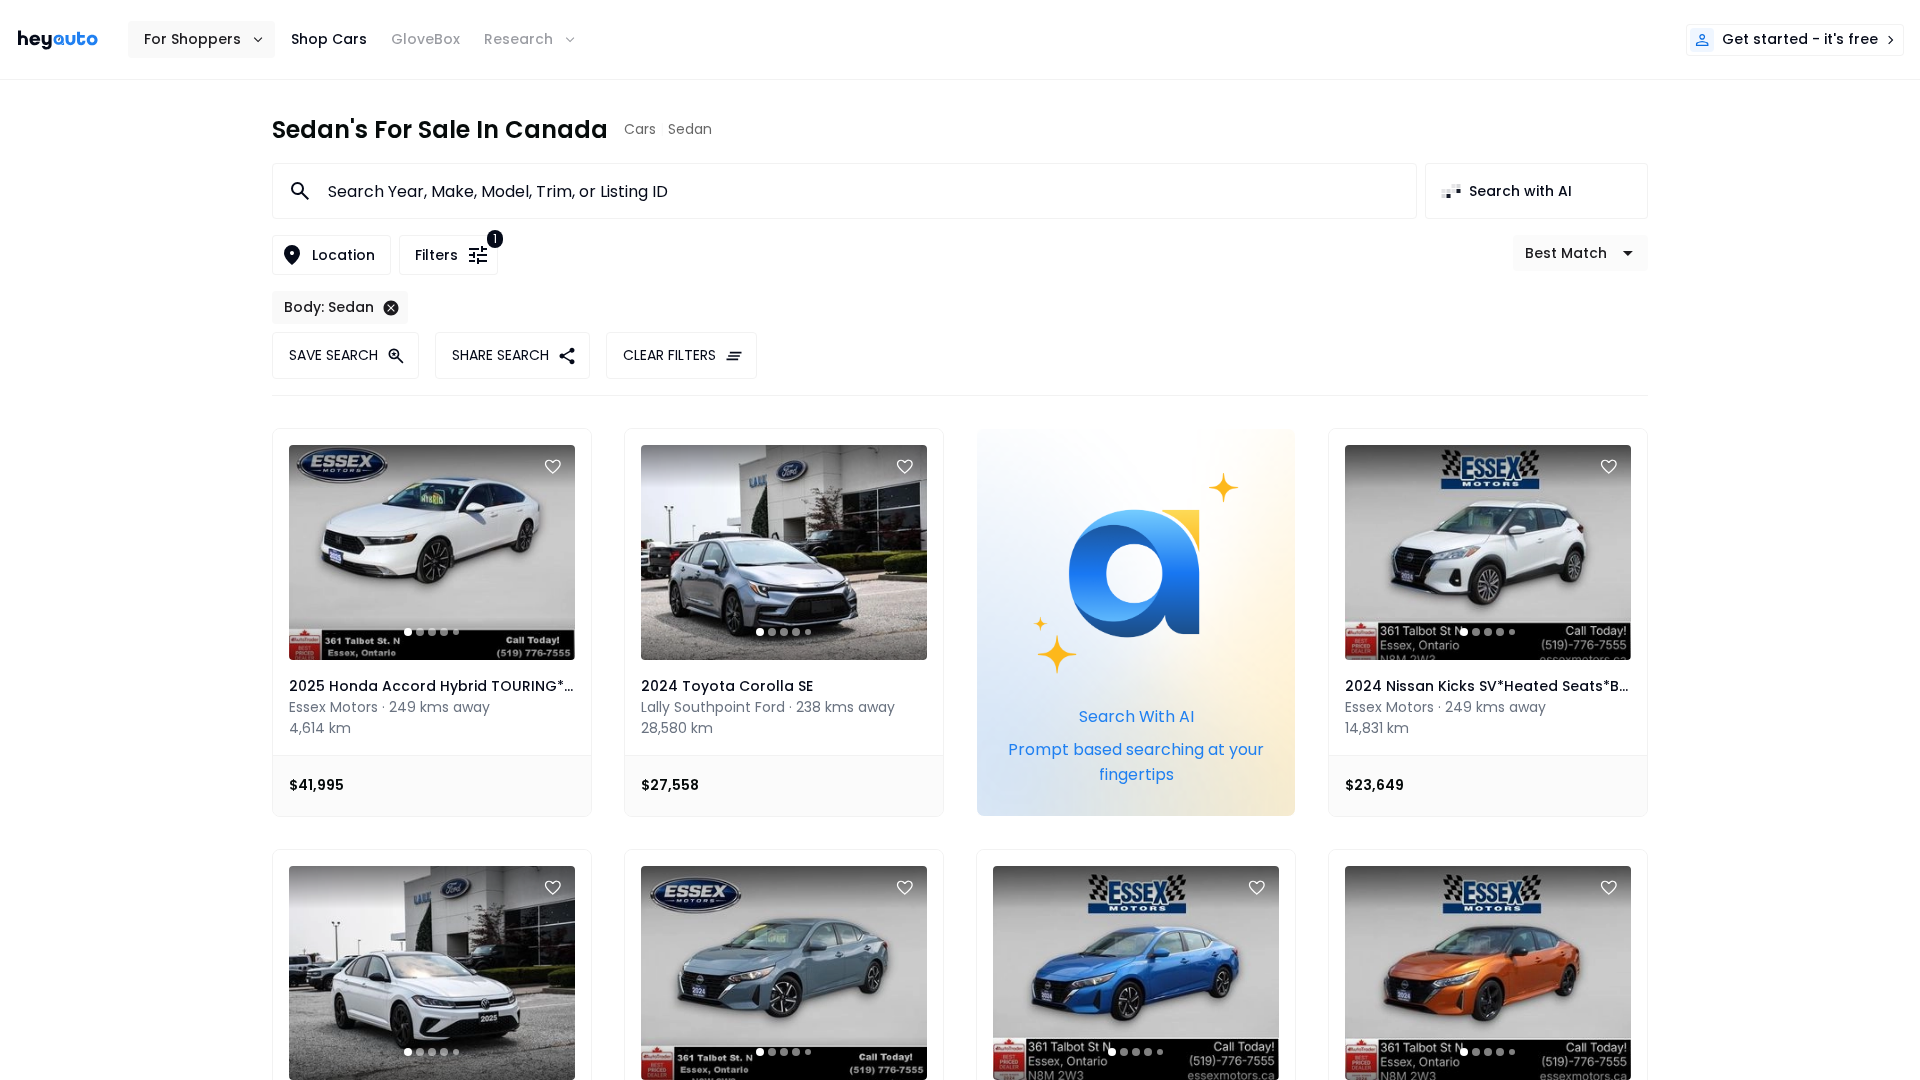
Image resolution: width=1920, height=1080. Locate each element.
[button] (201, 39)
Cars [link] (640, 129)
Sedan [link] (690, 129)
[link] (58, 40)
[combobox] (860, 191)
